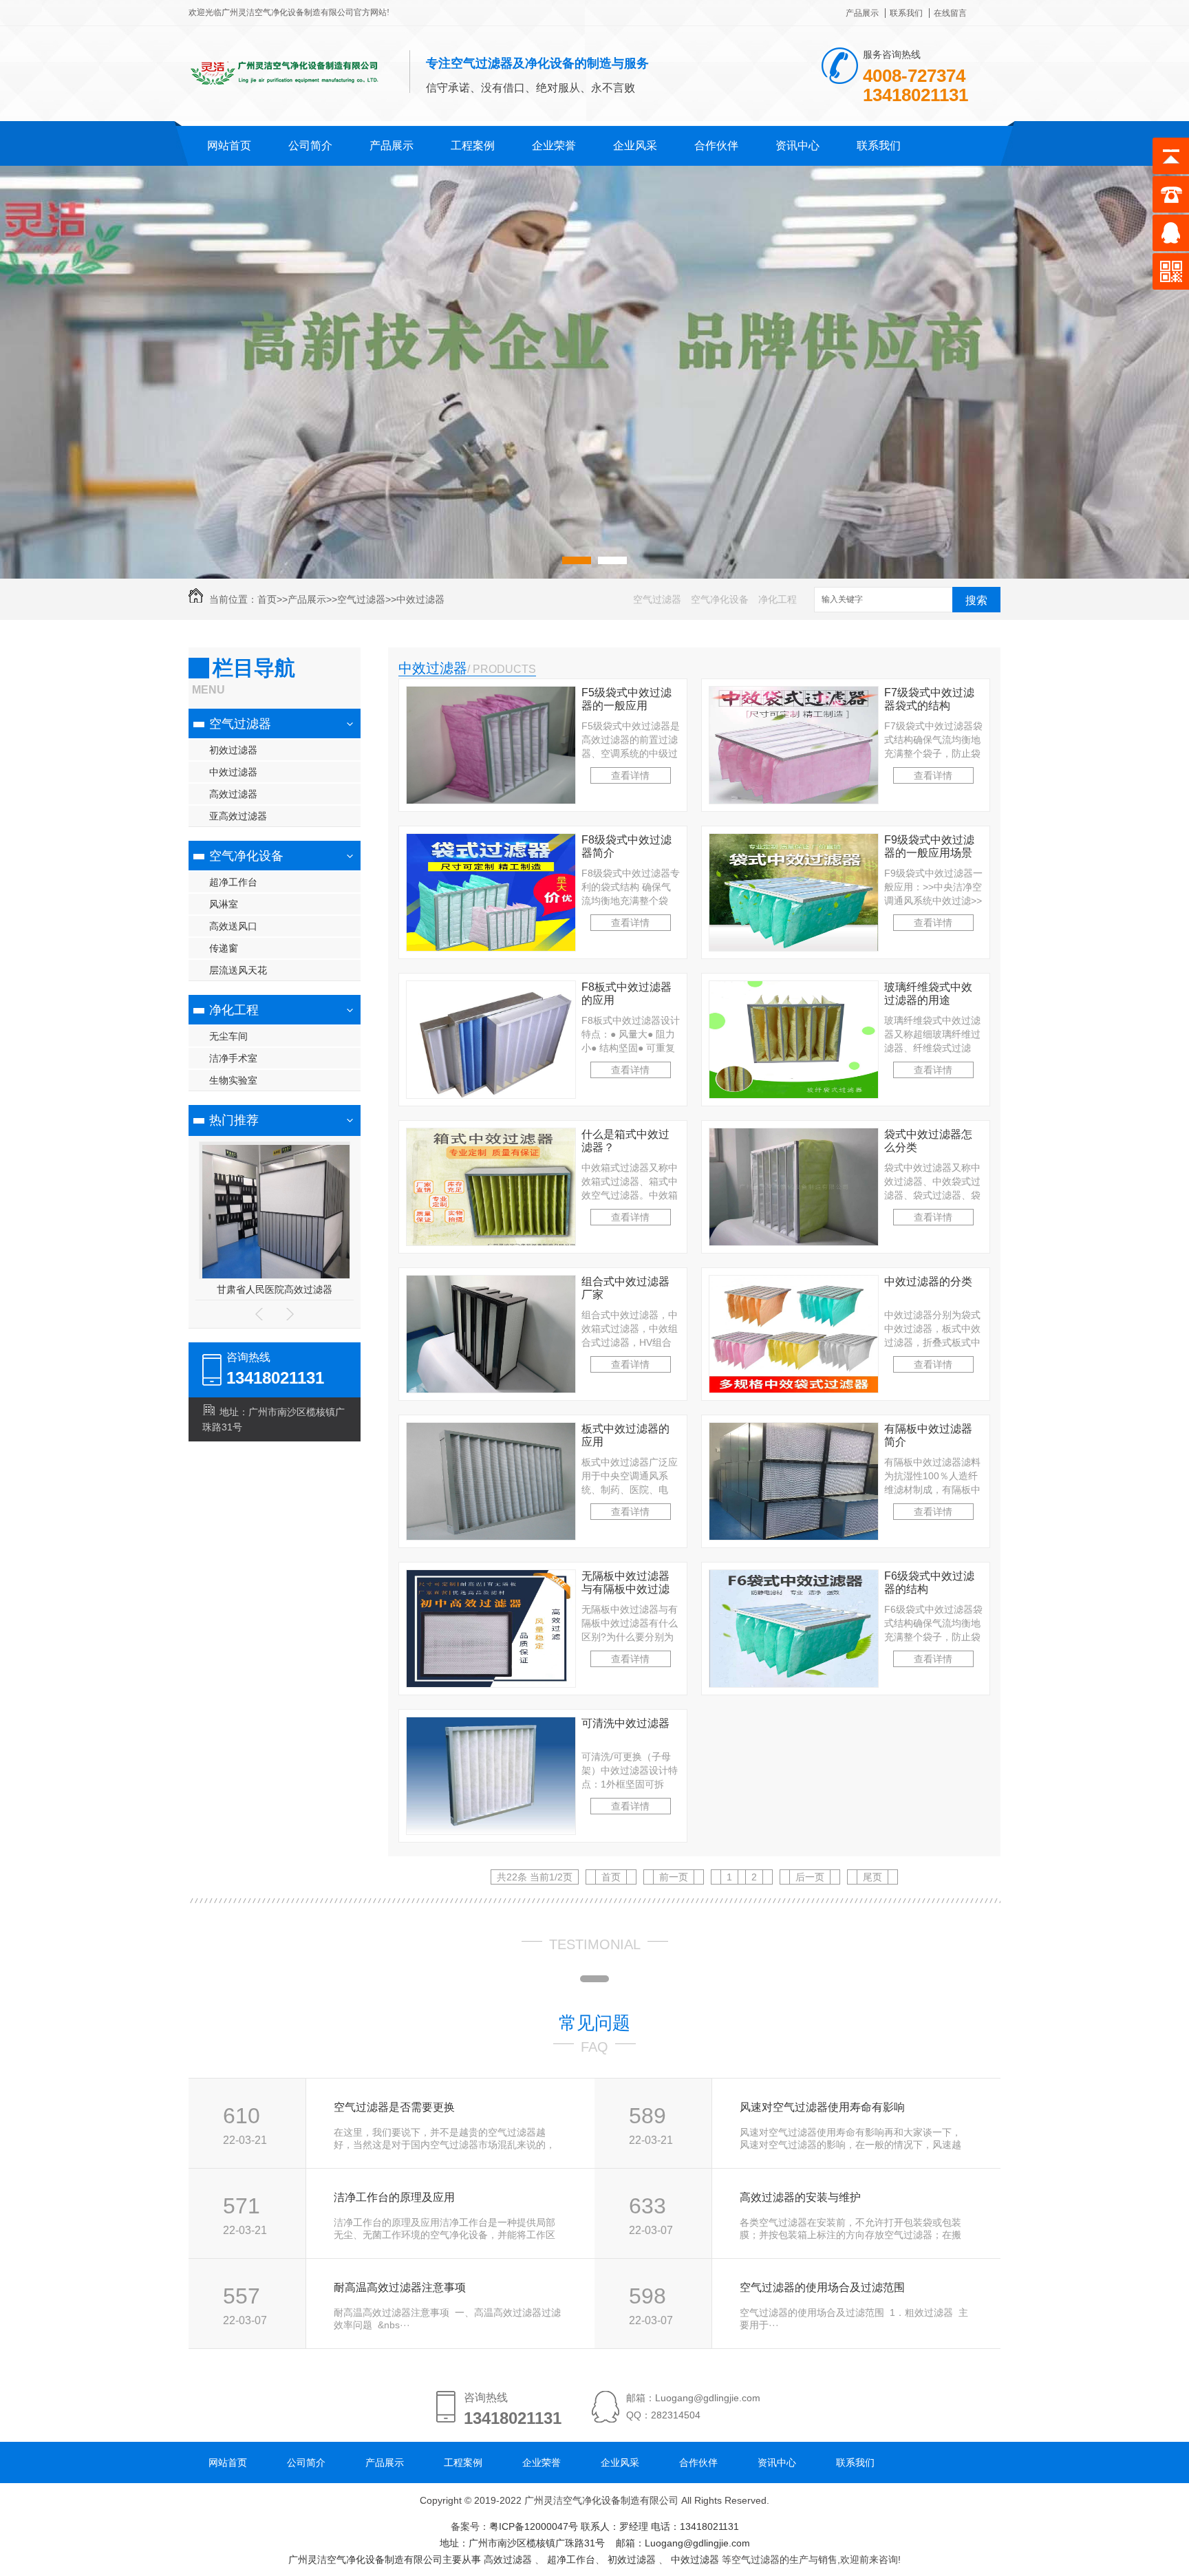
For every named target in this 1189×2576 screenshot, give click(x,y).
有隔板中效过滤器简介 (928, 1435)
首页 (267, 599)
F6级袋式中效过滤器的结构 (929, 1582)
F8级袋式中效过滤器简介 (626, 846)
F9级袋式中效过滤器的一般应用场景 (929, 846)
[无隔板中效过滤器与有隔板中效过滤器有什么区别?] (491, 1684)
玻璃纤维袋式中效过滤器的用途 (928, 994)
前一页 (674, 1877)
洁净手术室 (233, 1058)
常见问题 (594, 2023)
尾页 (872, 1877)
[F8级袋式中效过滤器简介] (491, 947)
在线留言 (950, 13)
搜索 (976, 600)
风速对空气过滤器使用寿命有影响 (822, 2107)
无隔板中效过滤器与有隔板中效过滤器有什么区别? (625, 1583)
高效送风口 (233, 926)
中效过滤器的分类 (928, 1281)
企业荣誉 (554, 146)
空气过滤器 (361, 599)
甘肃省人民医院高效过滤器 (275, 1289)
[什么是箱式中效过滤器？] (491, 1242)
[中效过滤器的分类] (794, 1389)
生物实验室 (233, 1080)
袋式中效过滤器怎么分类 (928, 1141)
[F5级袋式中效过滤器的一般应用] (491, 800)
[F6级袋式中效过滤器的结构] (794, 1684)
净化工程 (778, 599)
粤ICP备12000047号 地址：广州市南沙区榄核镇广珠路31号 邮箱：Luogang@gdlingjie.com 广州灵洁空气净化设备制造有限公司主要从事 (519, 2543)
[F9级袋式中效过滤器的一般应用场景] (794, 947)
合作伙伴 (716, 146)
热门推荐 (234, 1120)
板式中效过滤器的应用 (625, 1435)
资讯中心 (797, 146)
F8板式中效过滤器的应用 (626, 994)
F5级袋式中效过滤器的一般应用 (626, 699)
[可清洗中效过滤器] (491, 1831)
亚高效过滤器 (238, 816)
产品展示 (862, 13)
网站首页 (229, 146)
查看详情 (630, 775)
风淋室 (224, 904)
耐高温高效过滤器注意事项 (400, 2287)
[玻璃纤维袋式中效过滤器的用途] (794, 1095)
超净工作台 (233, 882)
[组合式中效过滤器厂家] (491, 1389)
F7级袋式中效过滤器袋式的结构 (929, 699)
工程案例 (473, 146)
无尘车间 (228, 1036)
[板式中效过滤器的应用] (491, 1536)
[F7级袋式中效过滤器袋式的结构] (794, 800)
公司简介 (310, 146)
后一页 (810, 1877)
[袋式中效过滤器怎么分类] (794, 1242)
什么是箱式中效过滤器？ (625, 1141)
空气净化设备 (720, 599)
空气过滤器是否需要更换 (394, 2107)
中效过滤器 (420, 599)
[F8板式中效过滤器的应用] (491, 1095)
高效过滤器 (233, 794)
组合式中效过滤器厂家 (625, 1288)
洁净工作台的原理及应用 (394, 2197)
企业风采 (635, 146)
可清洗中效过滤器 (625, 1723)
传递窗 (224, 948)
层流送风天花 (238, 970)
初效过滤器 (233, 750)
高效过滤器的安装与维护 (800, 2197)
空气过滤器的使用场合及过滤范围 (822, 2287)
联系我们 (906, 13)
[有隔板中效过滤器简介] (794, 1536)
